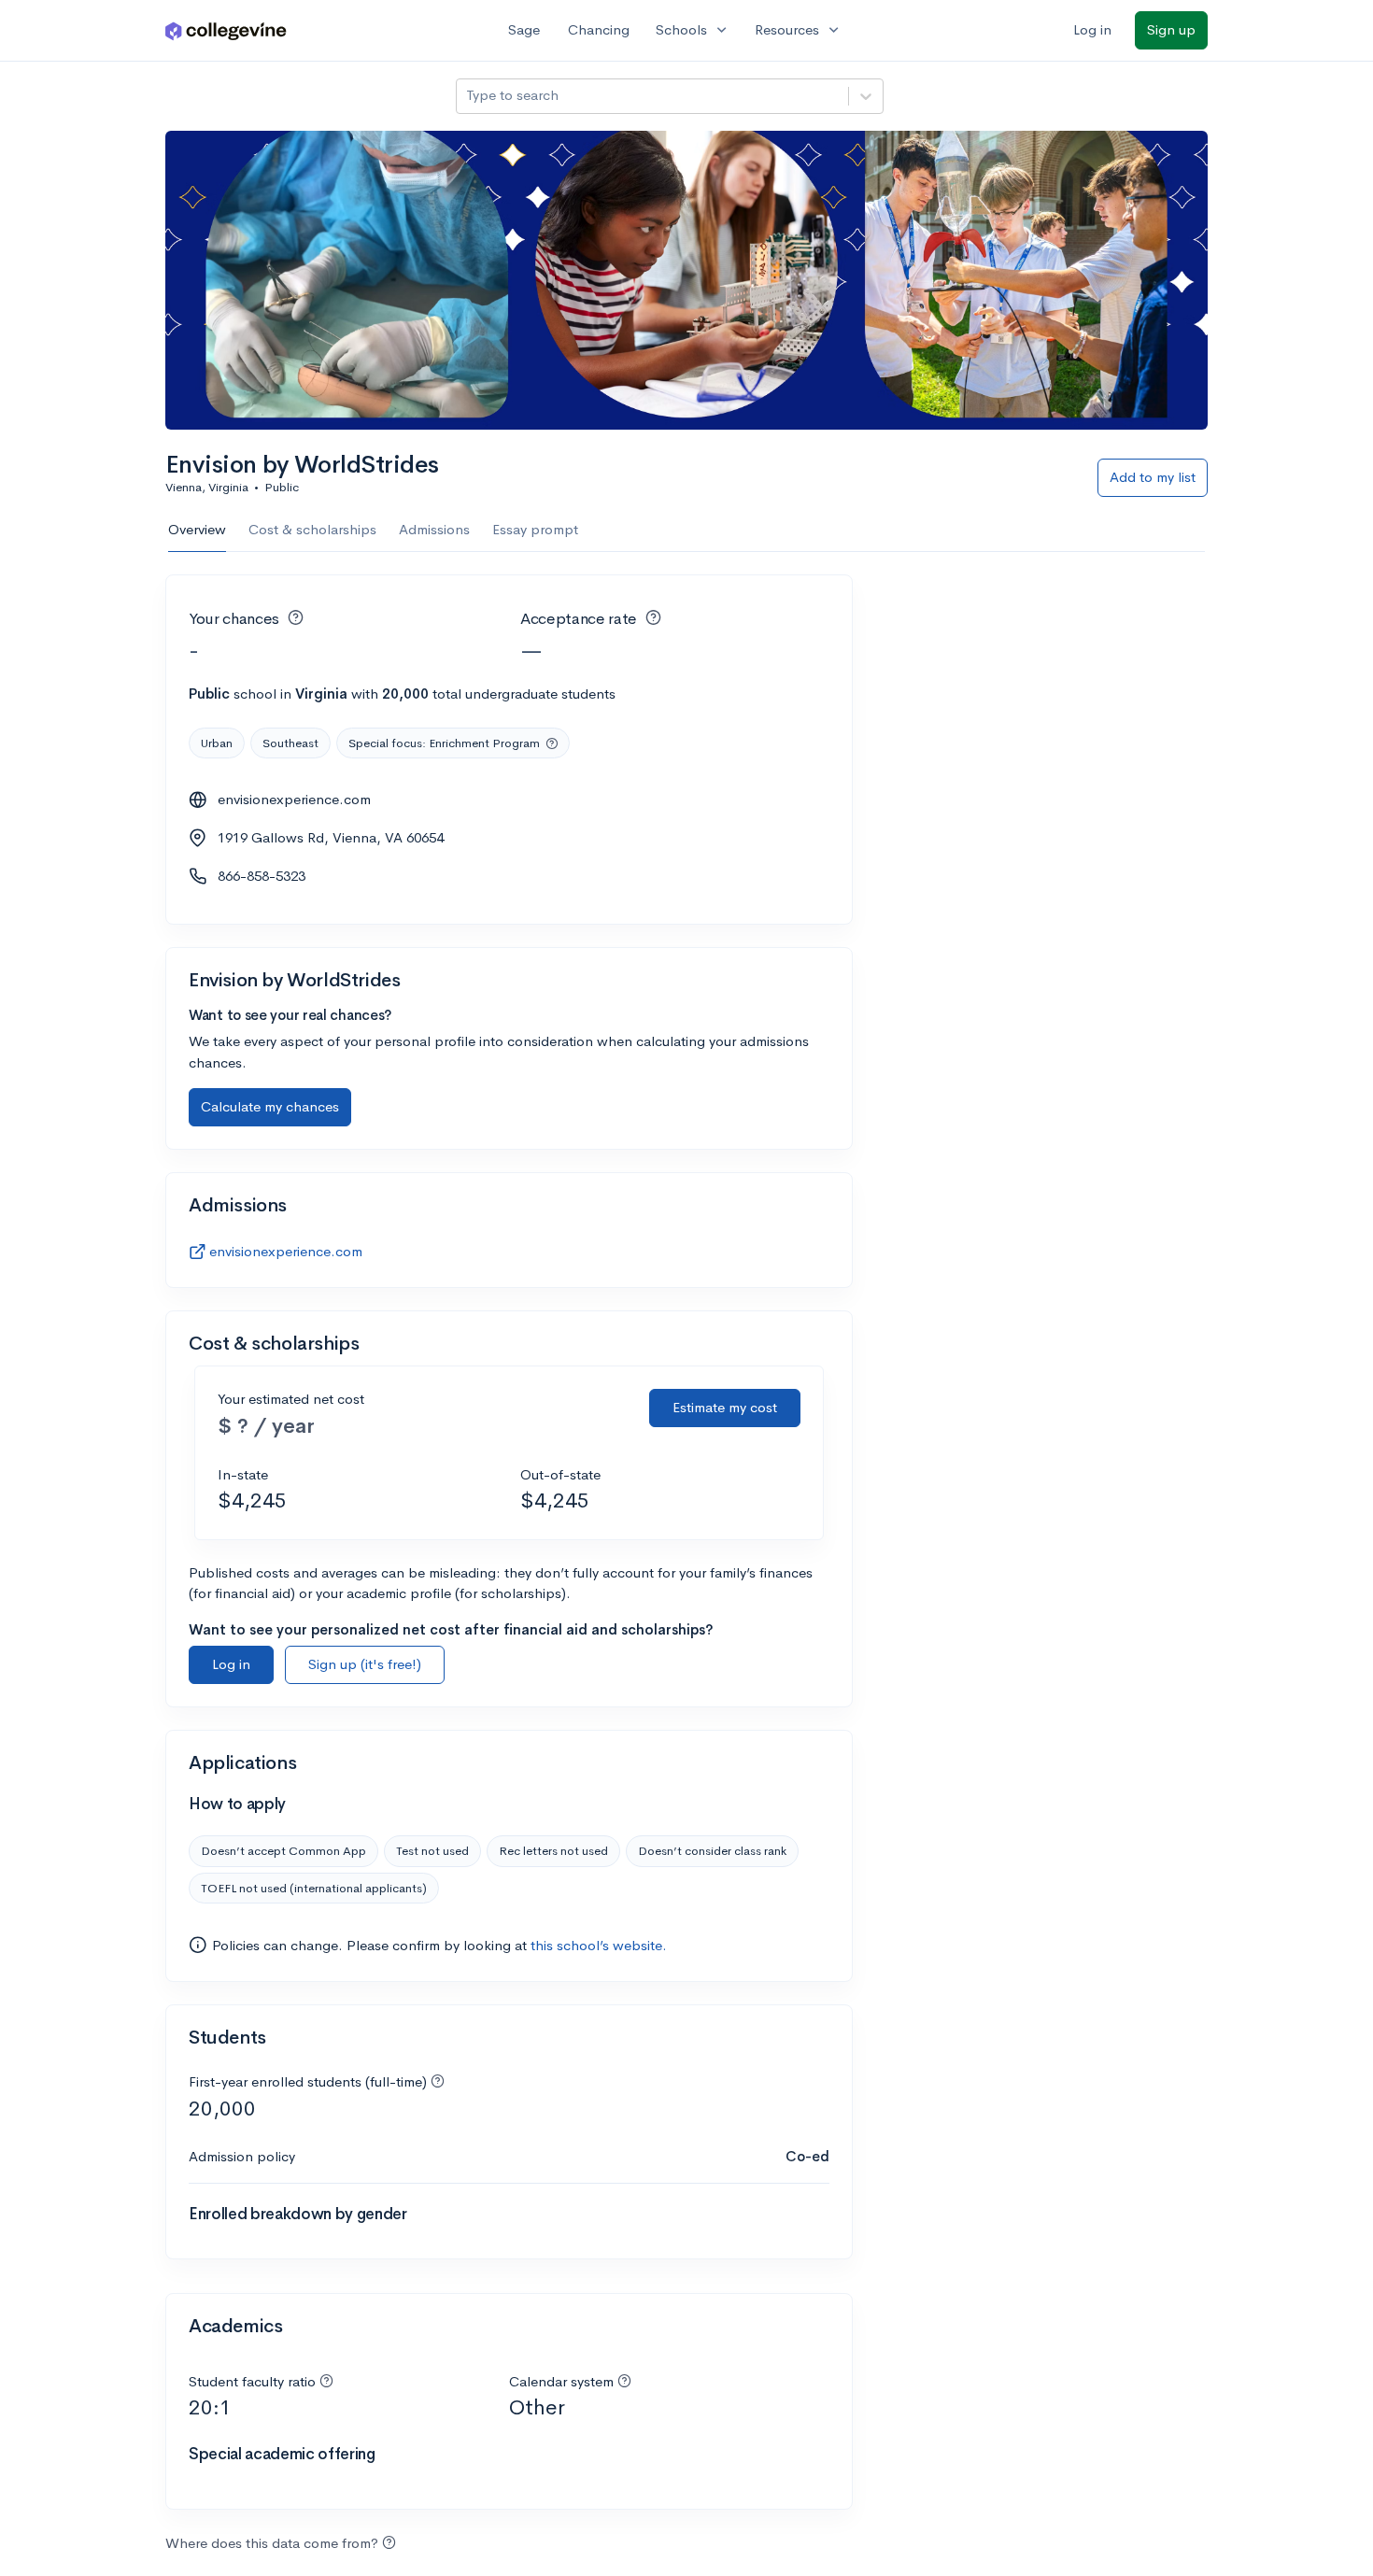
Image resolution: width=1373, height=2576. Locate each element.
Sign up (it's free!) (365, 1664)
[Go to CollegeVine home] (226, 30)
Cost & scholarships (312, 529)
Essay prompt (535, 529)
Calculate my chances (270, 1106)
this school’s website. (599, 1945)
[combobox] (468, 96)
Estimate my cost (725, 1407)
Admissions (434, 529)
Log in (1092, 29)
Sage (524, 29)
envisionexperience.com (294, 799)
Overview (197, 529)
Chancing (599, 29)
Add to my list (1153, 477)
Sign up (1171, 29)
